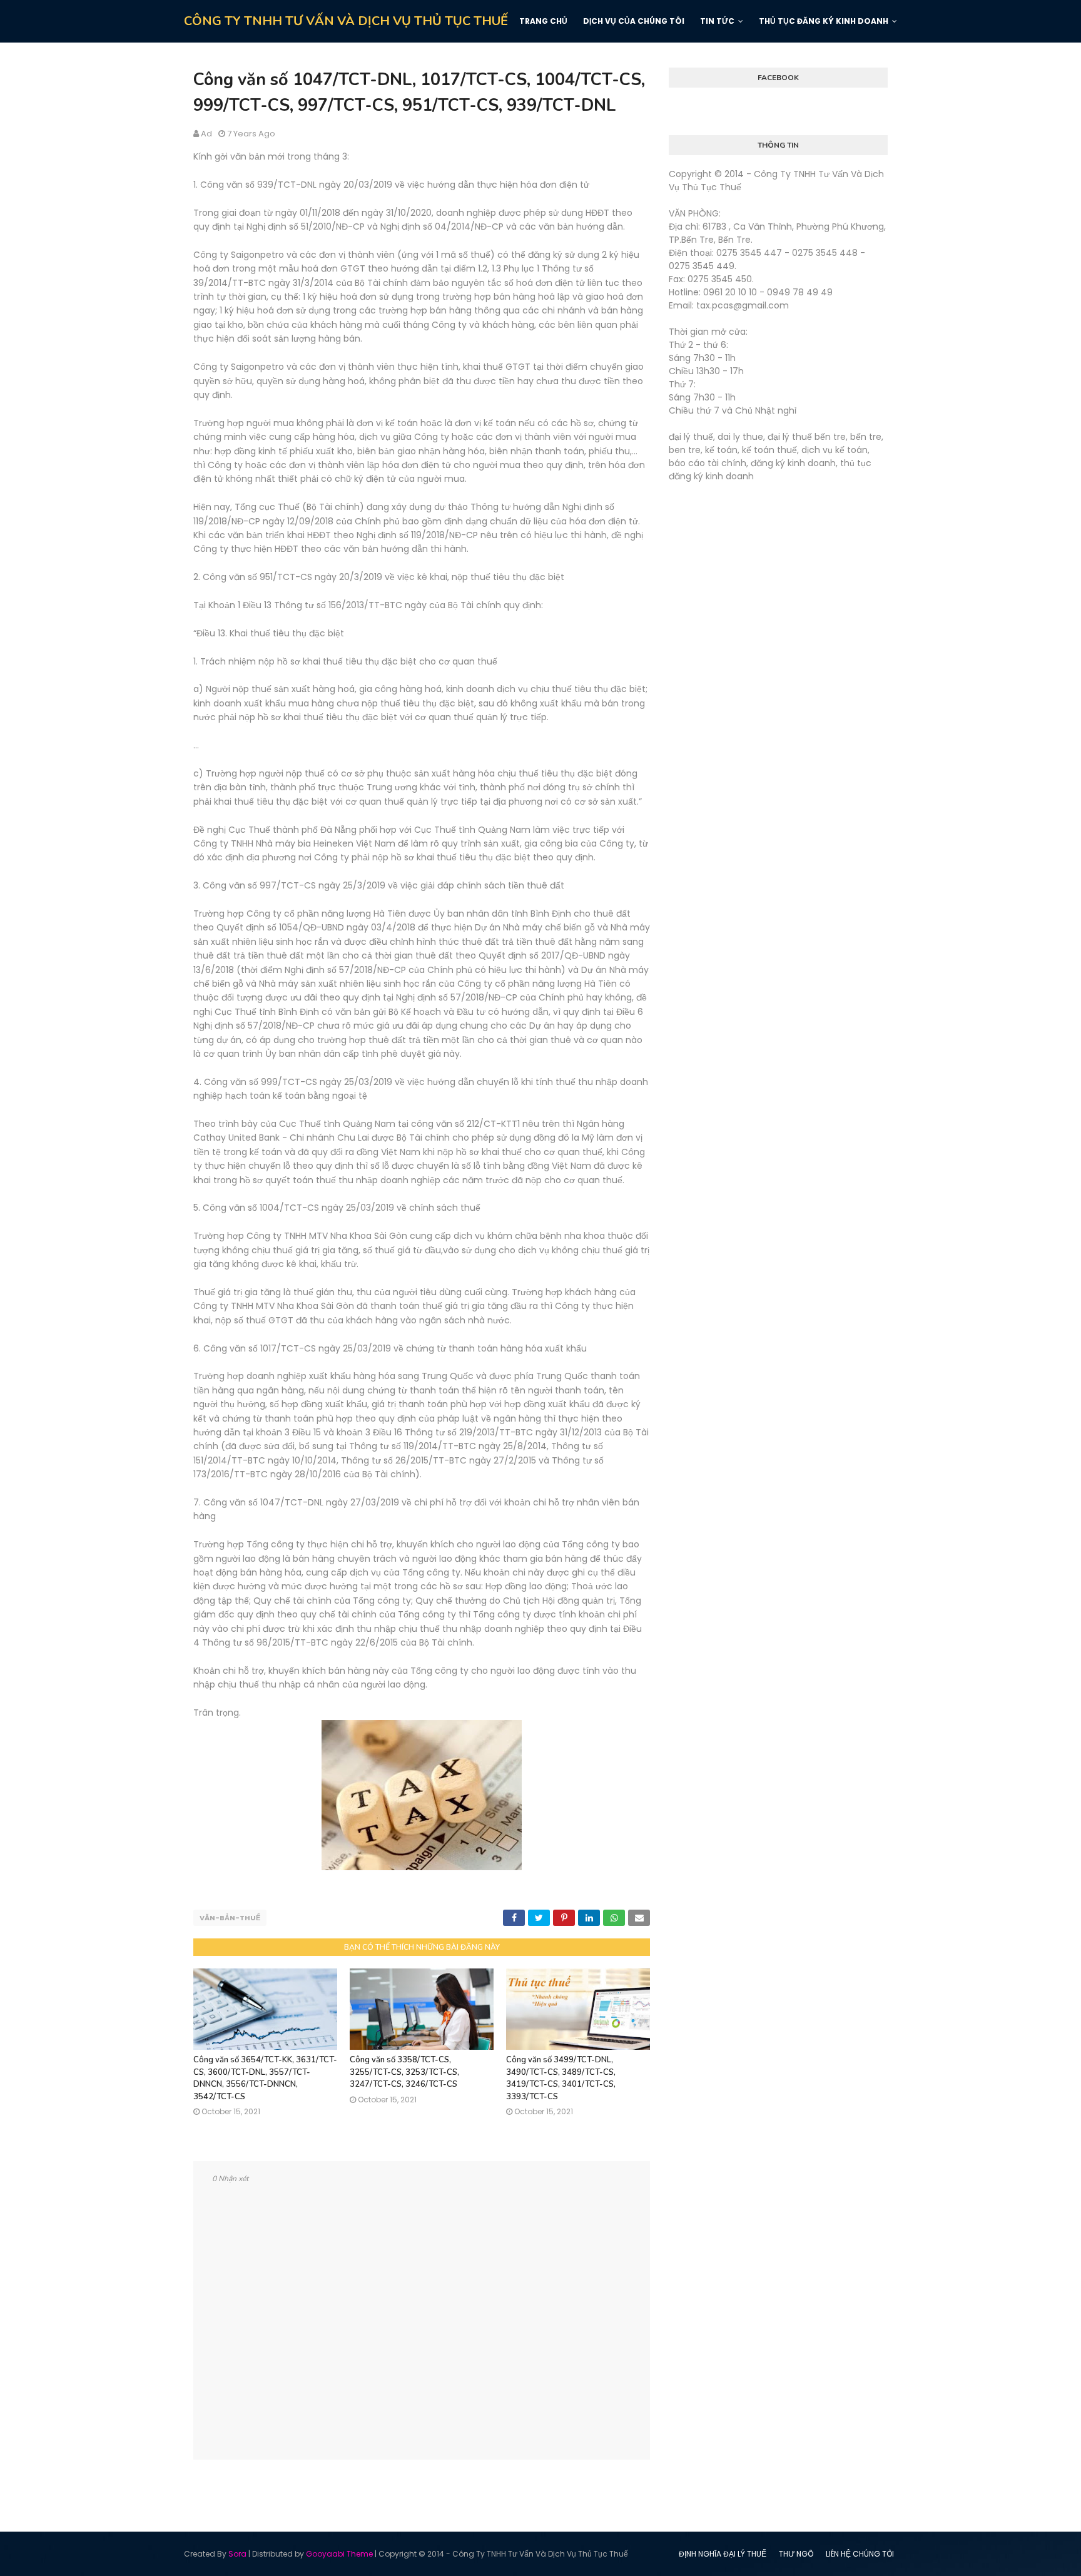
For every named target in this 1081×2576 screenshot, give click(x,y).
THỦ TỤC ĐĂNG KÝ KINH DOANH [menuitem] (824, 21)
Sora (237, 2554)
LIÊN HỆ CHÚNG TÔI (860, 2554)
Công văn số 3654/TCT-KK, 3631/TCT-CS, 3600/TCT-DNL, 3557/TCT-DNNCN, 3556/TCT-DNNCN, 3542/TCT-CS (265, 2078)
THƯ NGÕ (796, 2554)
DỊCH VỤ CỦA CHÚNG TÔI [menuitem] (634, 21)
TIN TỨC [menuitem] (717, 21)
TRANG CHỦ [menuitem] (543, 21)
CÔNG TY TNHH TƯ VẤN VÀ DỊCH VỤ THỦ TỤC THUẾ (346, 21)
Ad (206, 134)
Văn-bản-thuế (230, 1918)
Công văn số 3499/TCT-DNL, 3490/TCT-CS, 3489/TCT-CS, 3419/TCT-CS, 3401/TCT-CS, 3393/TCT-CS (561, 2078)
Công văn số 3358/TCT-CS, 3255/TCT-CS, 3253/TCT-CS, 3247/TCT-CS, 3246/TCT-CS (404, 2072)
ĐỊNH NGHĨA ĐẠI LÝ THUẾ (723, 2554)
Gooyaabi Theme (339, 2554)
